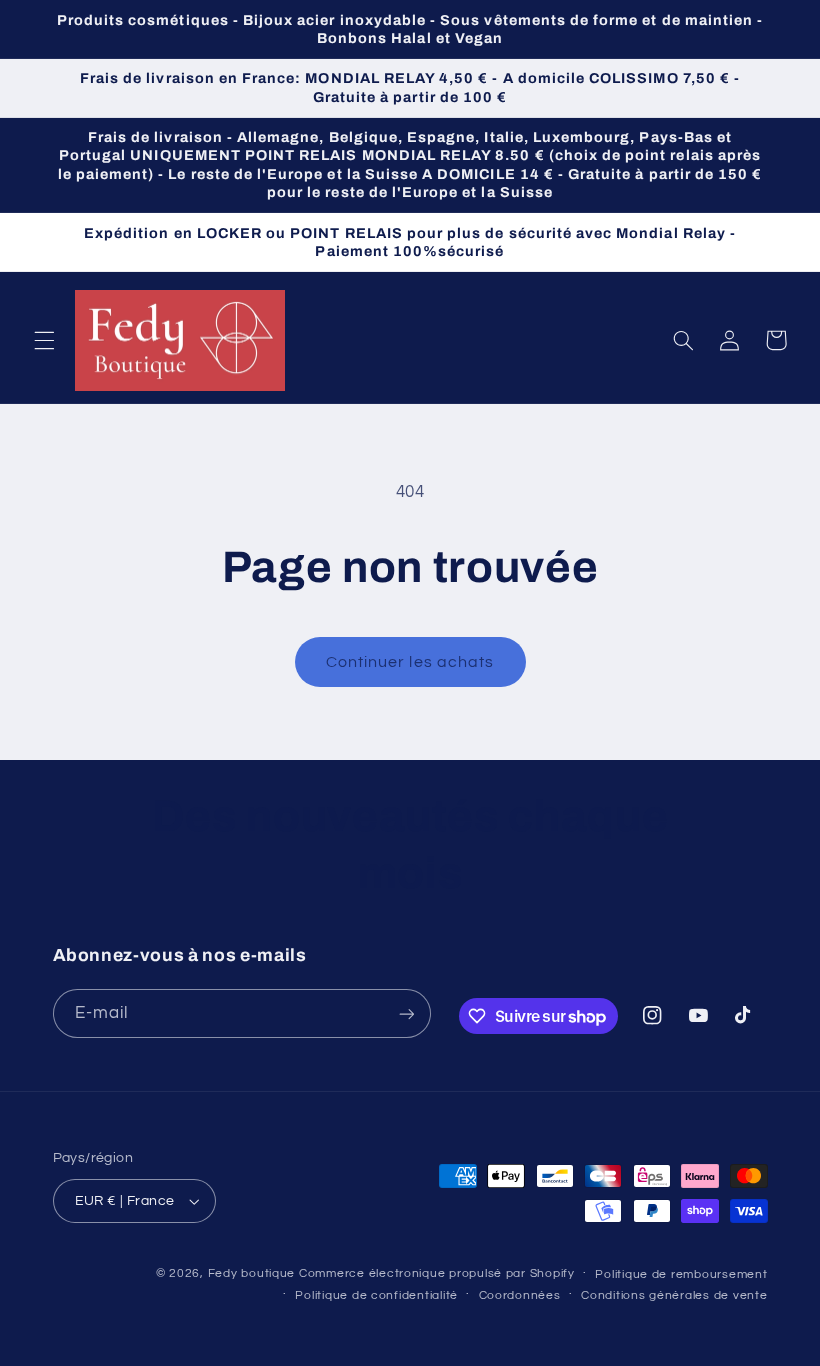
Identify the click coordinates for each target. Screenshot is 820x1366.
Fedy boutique (252, 1273)
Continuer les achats (410, 662)
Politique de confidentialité (376, 1295)
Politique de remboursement (681, 1274)
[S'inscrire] (406, 1013)
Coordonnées (520, 1295)
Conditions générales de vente (674, 1295)
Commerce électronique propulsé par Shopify (437, 1273)
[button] (44, 340)
